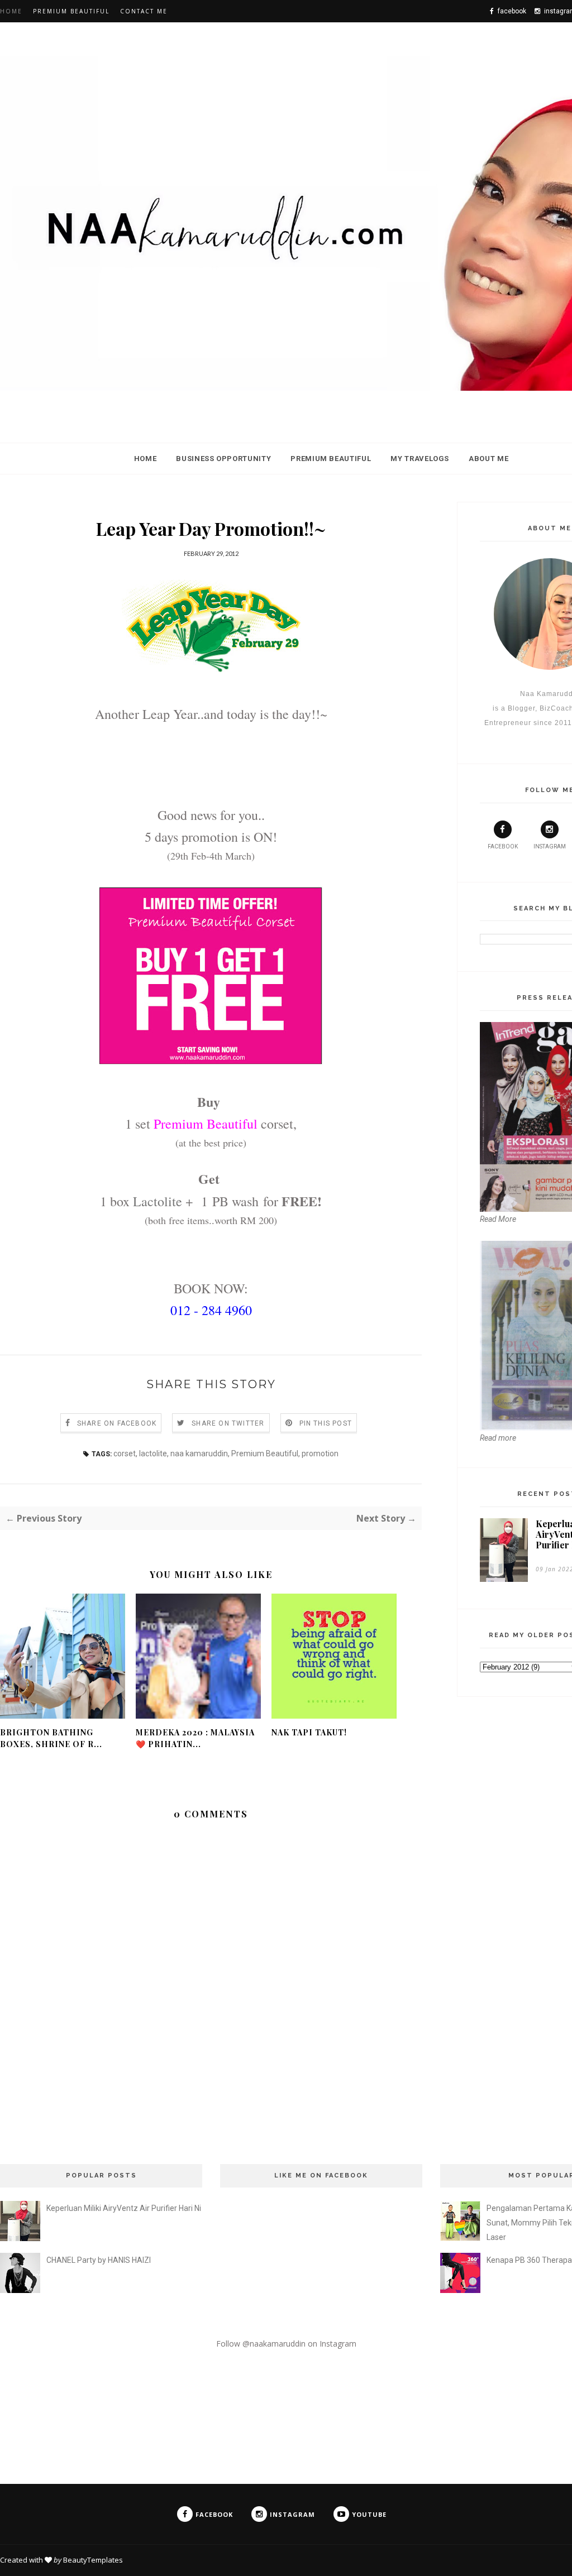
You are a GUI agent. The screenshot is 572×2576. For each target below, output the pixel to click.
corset (125, 1454)
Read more (498, 1438)
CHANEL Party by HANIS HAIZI (99, 2260)
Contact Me (144, 11)
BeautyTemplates (93, 2560)
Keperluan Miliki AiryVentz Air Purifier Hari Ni (124, 2208)
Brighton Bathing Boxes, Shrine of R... (51, 1738)
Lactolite (158, 1201)
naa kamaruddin (199, 1454)
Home (11, 11)
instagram (550, 846)
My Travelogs (420, 459)
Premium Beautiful (71, 11)
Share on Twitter (228, 1423)
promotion (320, 1454)
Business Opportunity (223, 459)
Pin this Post (326, 1423)
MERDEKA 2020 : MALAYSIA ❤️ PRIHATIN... (195, 1738)
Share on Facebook (117, 1423)
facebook (503, 846)
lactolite (153, 1454)
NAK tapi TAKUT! (309, 1732)
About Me (488, 459)
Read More (498, 1219)
